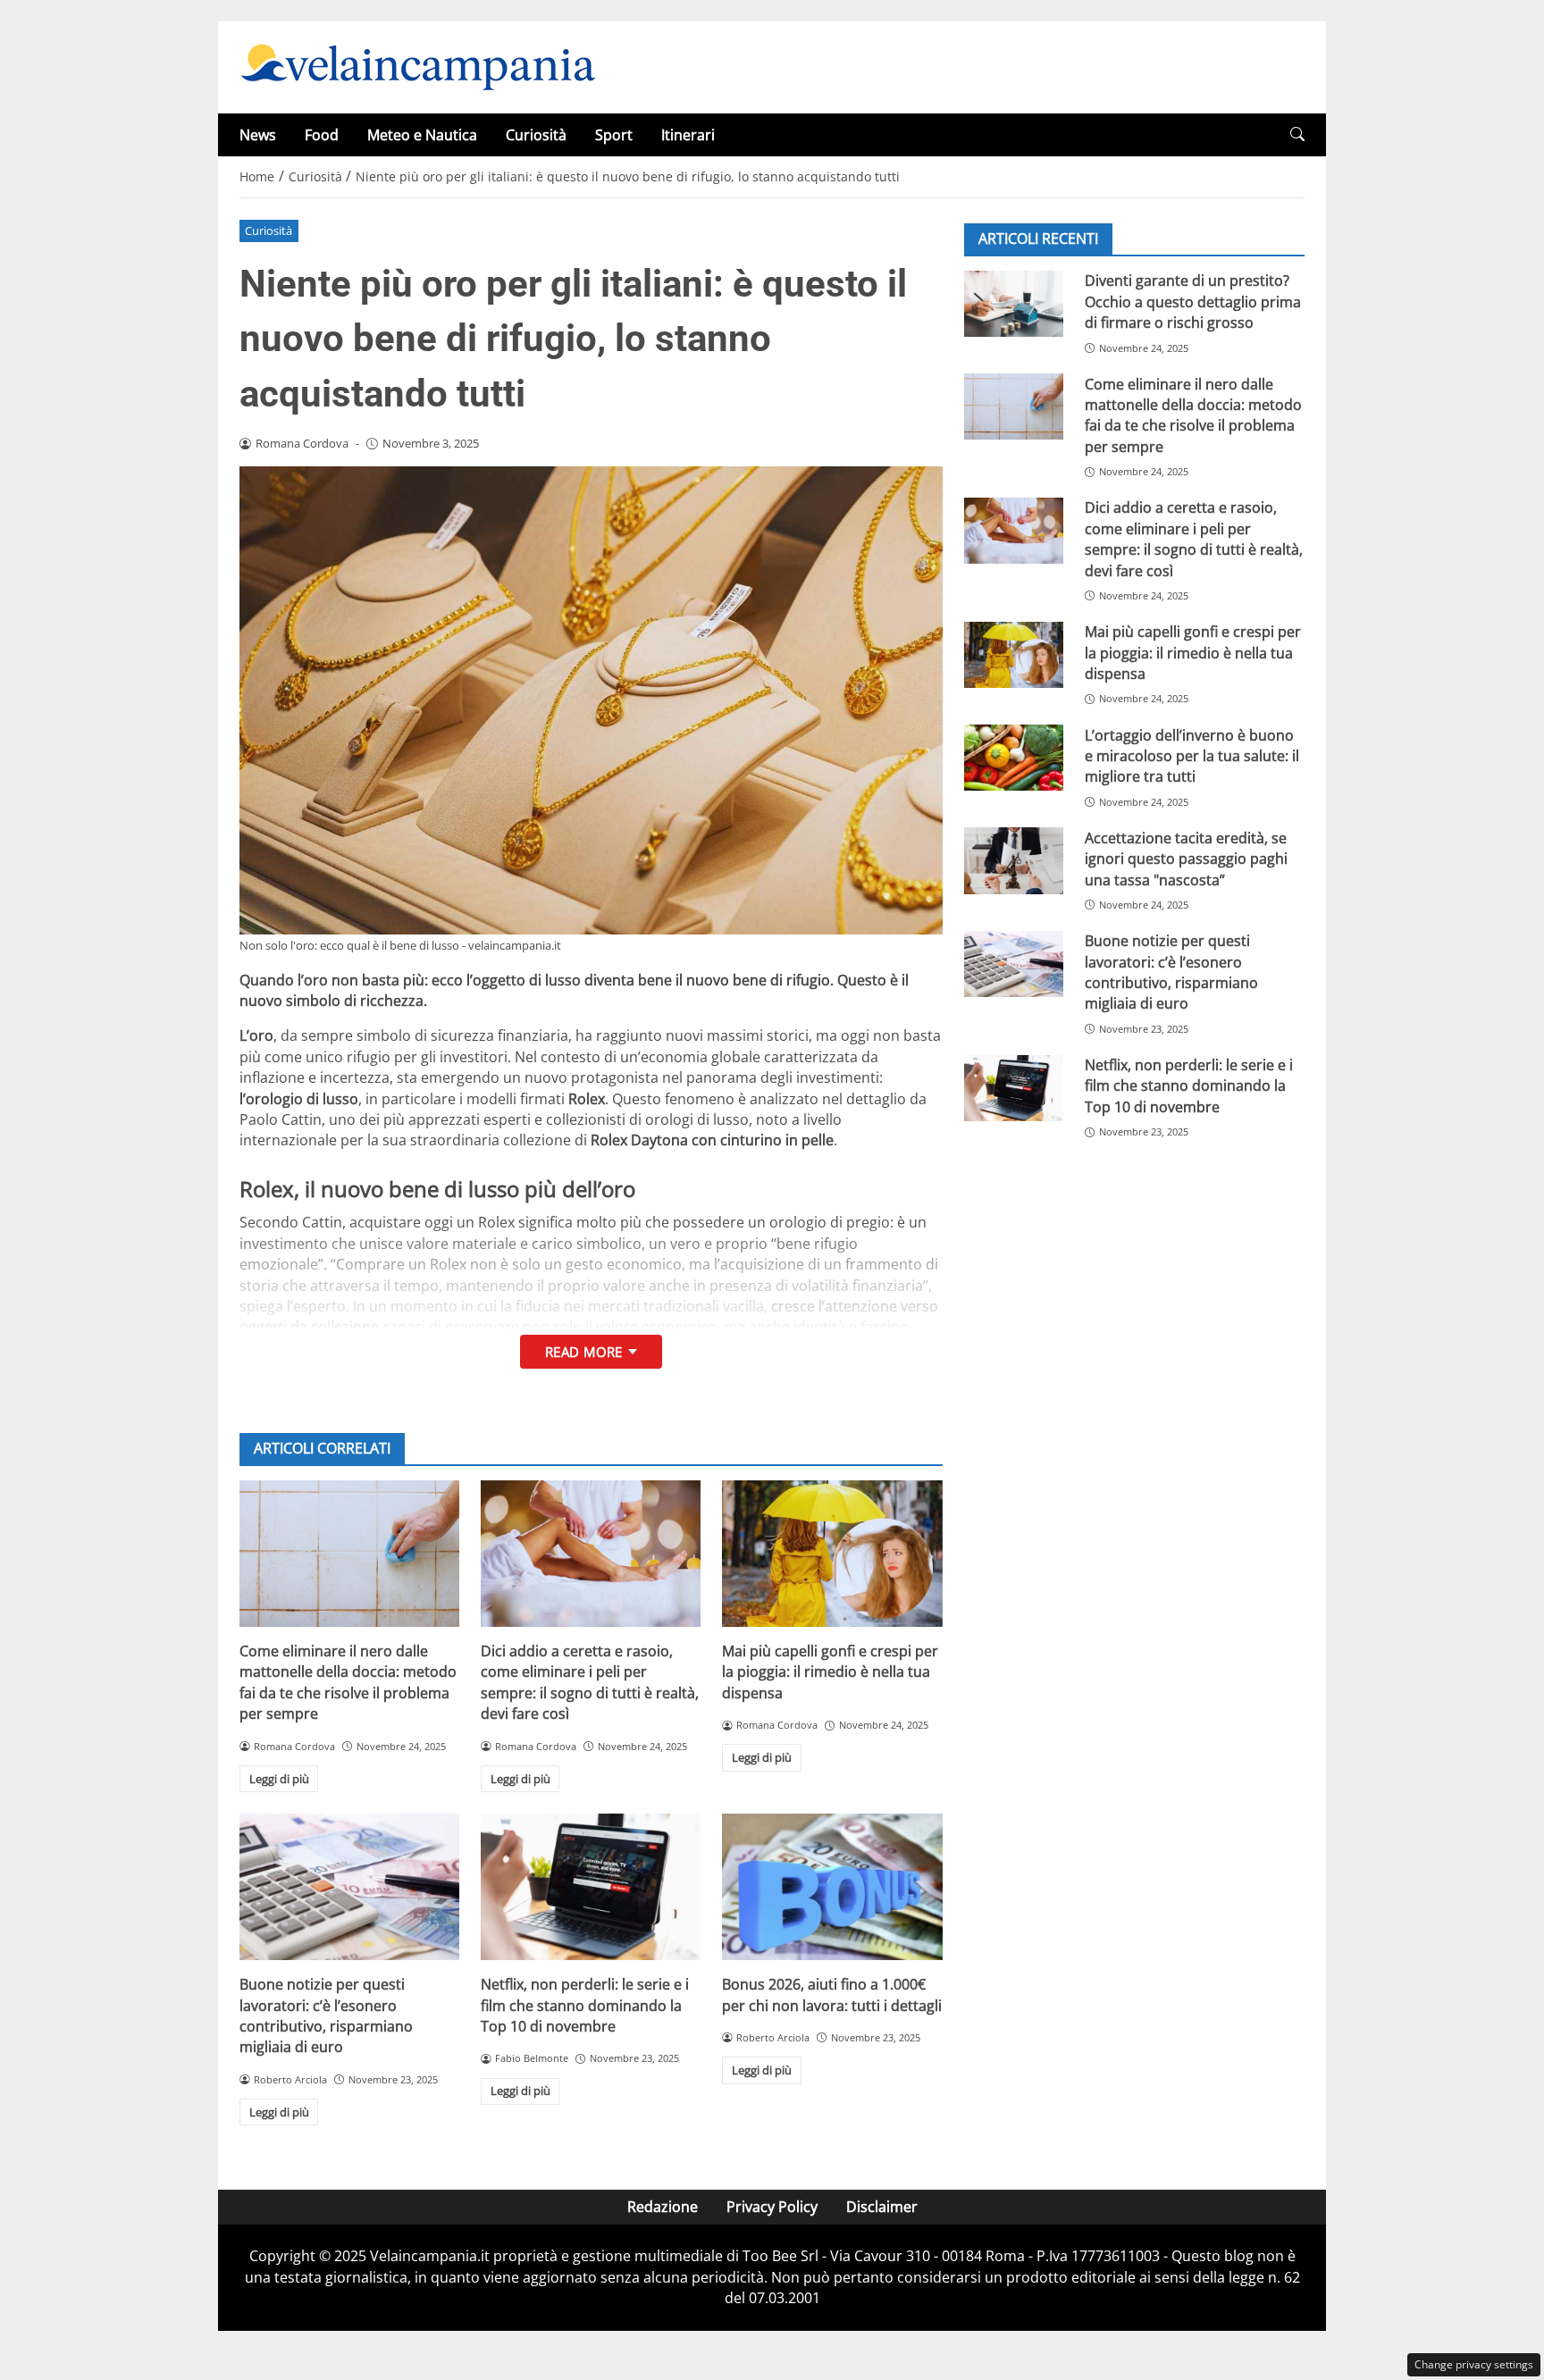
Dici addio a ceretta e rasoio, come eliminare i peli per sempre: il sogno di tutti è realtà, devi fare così (590, 1682)
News (258, 135)
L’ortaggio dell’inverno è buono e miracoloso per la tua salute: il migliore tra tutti (1192, 755)
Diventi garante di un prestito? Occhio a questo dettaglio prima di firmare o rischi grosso (1193, 302)
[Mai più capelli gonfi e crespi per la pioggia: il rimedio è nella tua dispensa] (832, 1554)
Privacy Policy (772, 2207)
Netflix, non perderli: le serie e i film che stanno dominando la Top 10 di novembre (585, 2005)
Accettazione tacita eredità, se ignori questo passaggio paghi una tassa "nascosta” (1186, 858)
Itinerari (688, 135)
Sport (614, 135)
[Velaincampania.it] (418, 66)
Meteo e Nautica (422, 135)
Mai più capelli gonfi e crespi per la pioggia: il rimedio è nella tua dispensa (830, 1672)
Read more (584, 1352)
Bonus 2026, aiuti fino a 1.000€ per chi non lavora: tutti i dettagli (832, 1995)
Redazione (663, 2207)
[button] (1297, 134)
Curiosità (536, 135)
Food (322, 135)
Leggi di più (279, 1779)
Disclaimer (882, 2207)
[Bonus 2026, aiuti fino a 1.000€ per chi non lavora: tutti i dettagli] (832, 1887)
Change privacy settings (1474, 2364)
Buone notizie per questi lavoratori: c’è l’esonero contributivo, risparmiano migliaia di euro (326, 2015)
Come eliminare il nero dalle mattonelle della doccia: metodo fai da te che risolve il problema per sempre (348, 1682)
